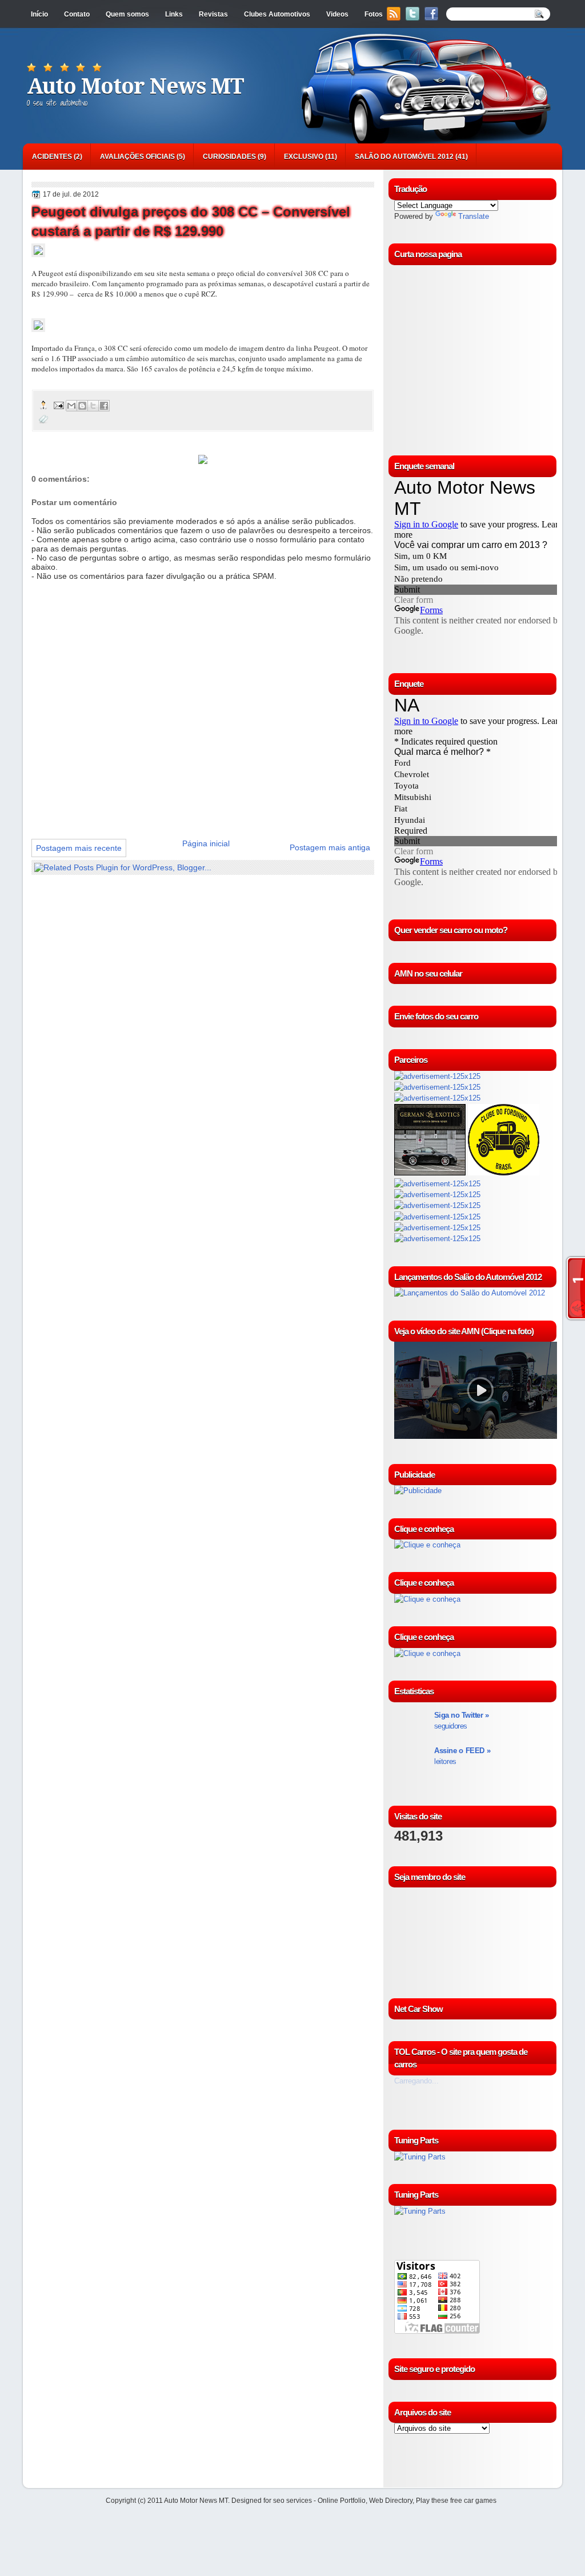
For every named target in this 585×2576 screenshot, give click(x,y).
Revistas (213, 14)
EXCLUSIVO (304, 157)
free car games (473, 2501)
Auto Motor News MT (135, 86)
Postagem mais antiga (330, 847)
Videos (337, 14)
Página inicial (206, 843)
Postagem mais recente (79, 848)
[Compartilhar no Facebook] (104, 406)
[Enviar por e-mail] (71, 406)
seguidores (461, 1721)
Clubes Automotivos (277, 14)
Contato (77, 14)
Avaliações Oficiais (137, 157)
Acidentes (52, 157)
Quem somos (127, 14)
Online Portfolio (342, 2501)
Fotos (374, 14)
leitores (462, 1756)
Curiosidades (229, 157)
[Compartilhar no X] (93, 406)
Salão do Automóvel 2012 (404, 157)
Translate (474, 216)
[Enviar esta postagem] (58, 405)
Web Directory (391, 2501)
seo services (292, 2501)
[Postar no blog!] (82, 406)
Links (174, 14)
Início (39, 14)
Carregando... (416, 2081)
